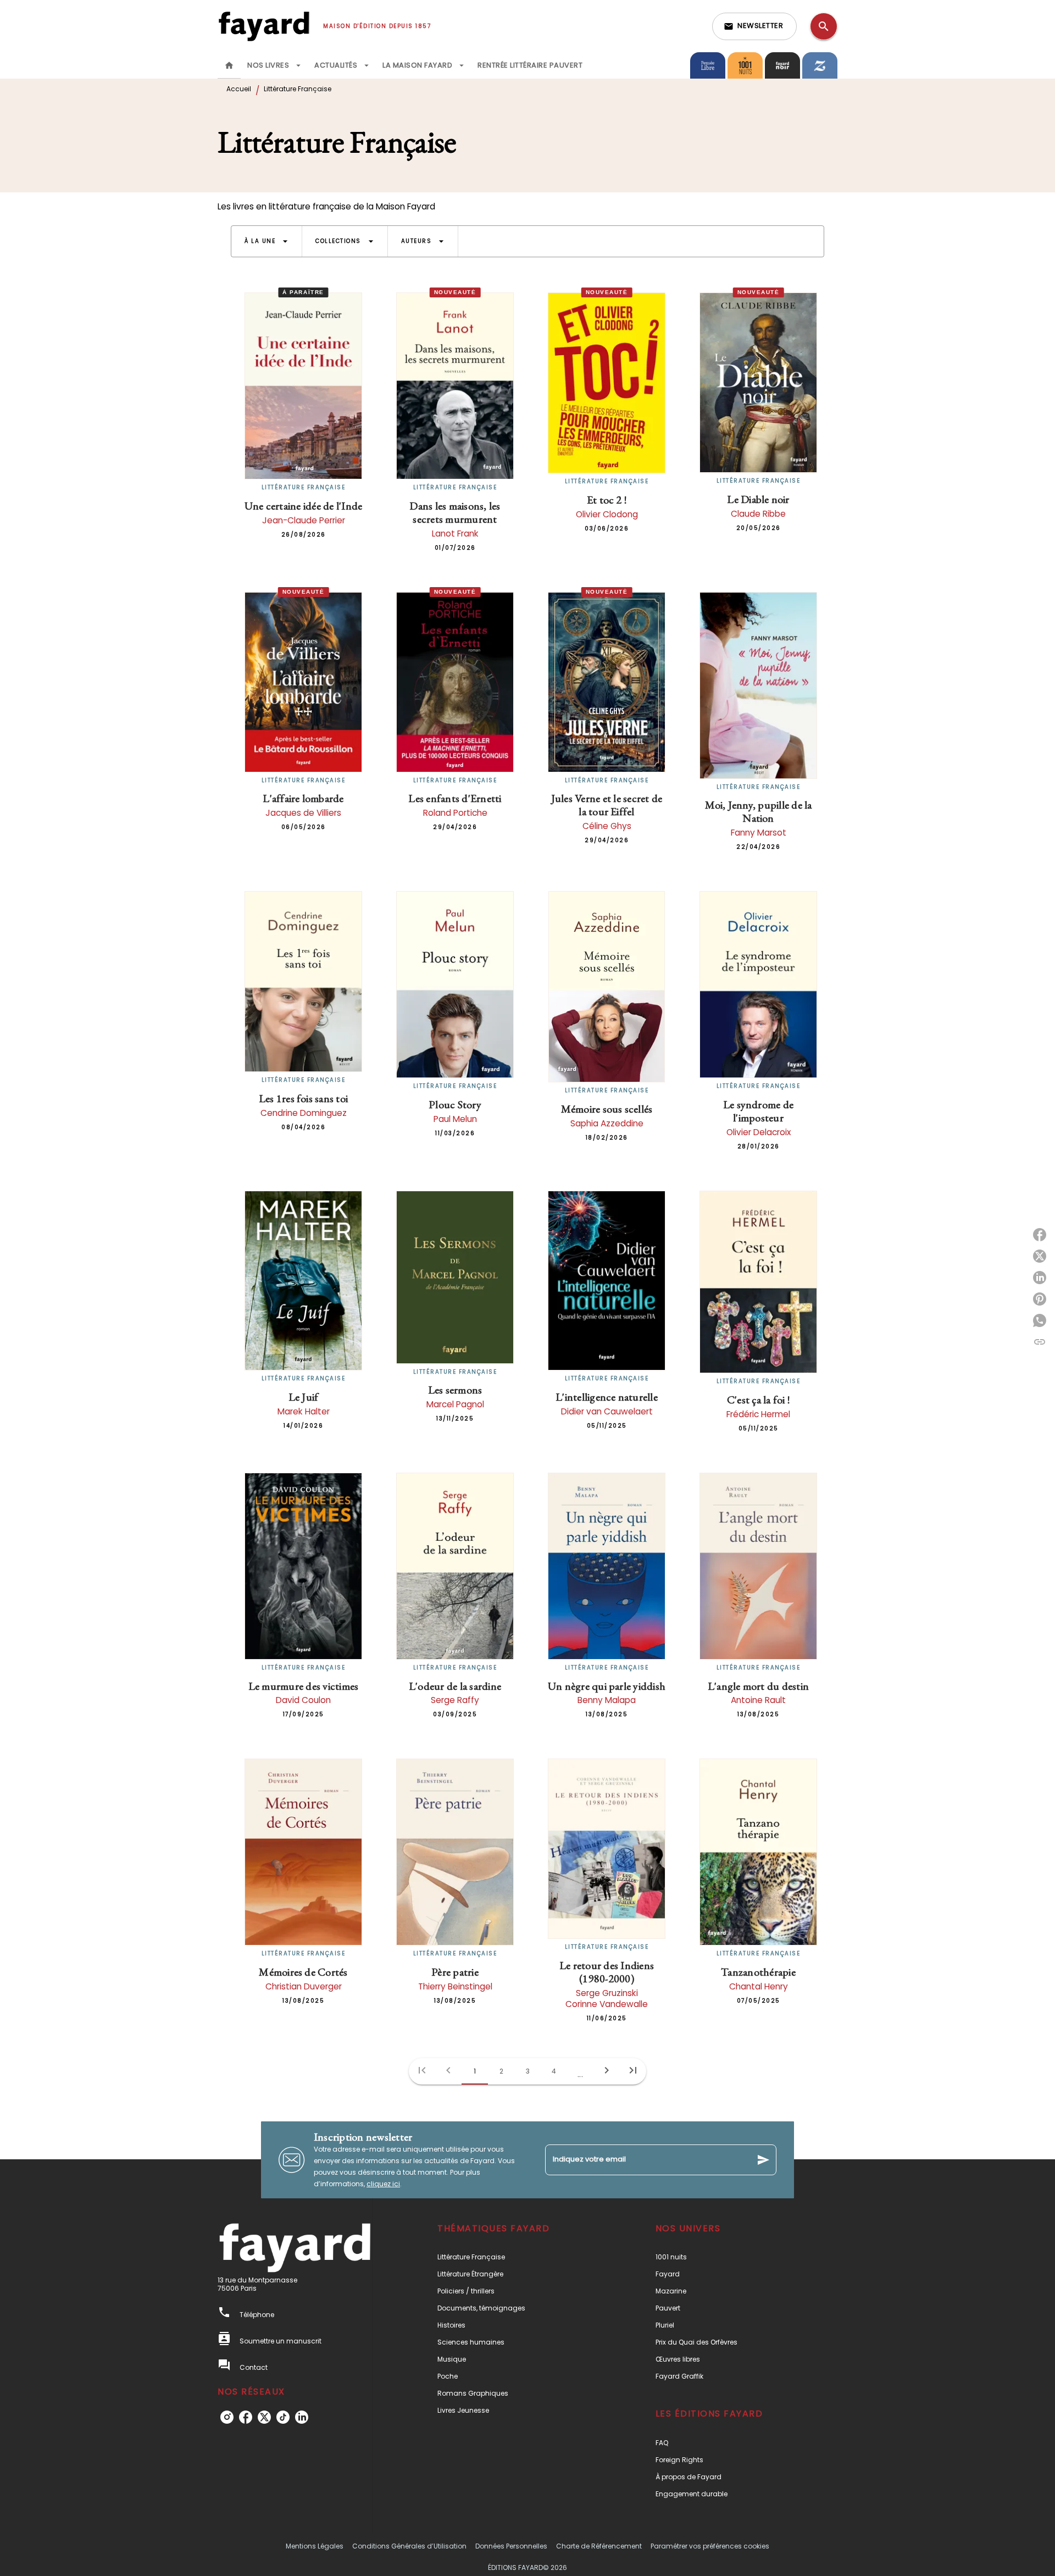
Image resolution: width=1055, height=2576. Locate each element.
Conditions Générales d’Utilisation (409, 2546)
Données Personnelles (511, 2546)
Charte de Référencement (599, 2546)
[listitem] (227, 2417)
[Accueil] (264, 26)
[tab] (229, 65)
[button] (754, 26)
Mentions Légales (315, 2546)
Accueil (239, 89)
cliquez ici (383, 2184)
